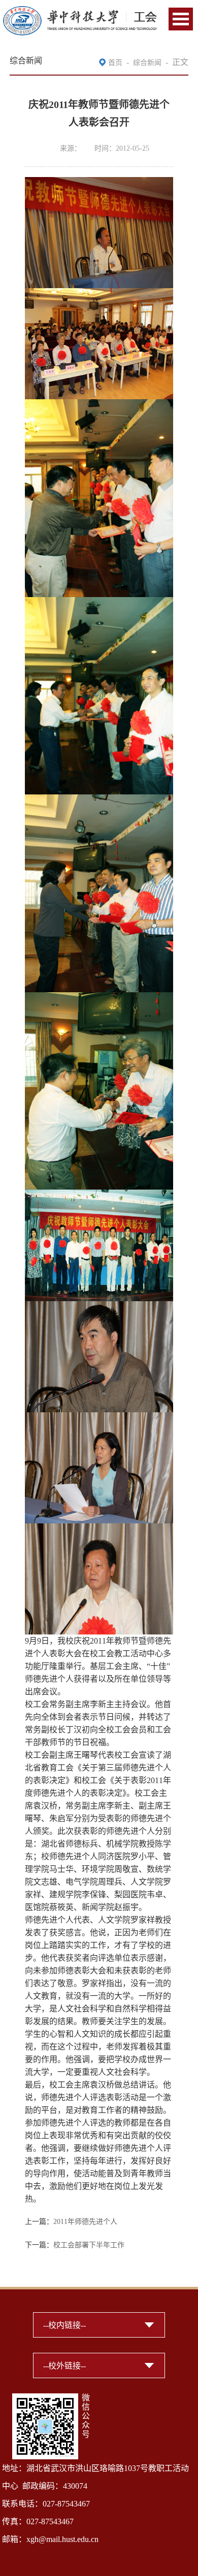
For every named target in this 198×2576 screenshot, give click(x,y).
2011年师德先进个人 (85, 2222)
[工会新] (80, 11)
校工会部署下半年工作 (89, 2245)
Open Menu (181, 19)
